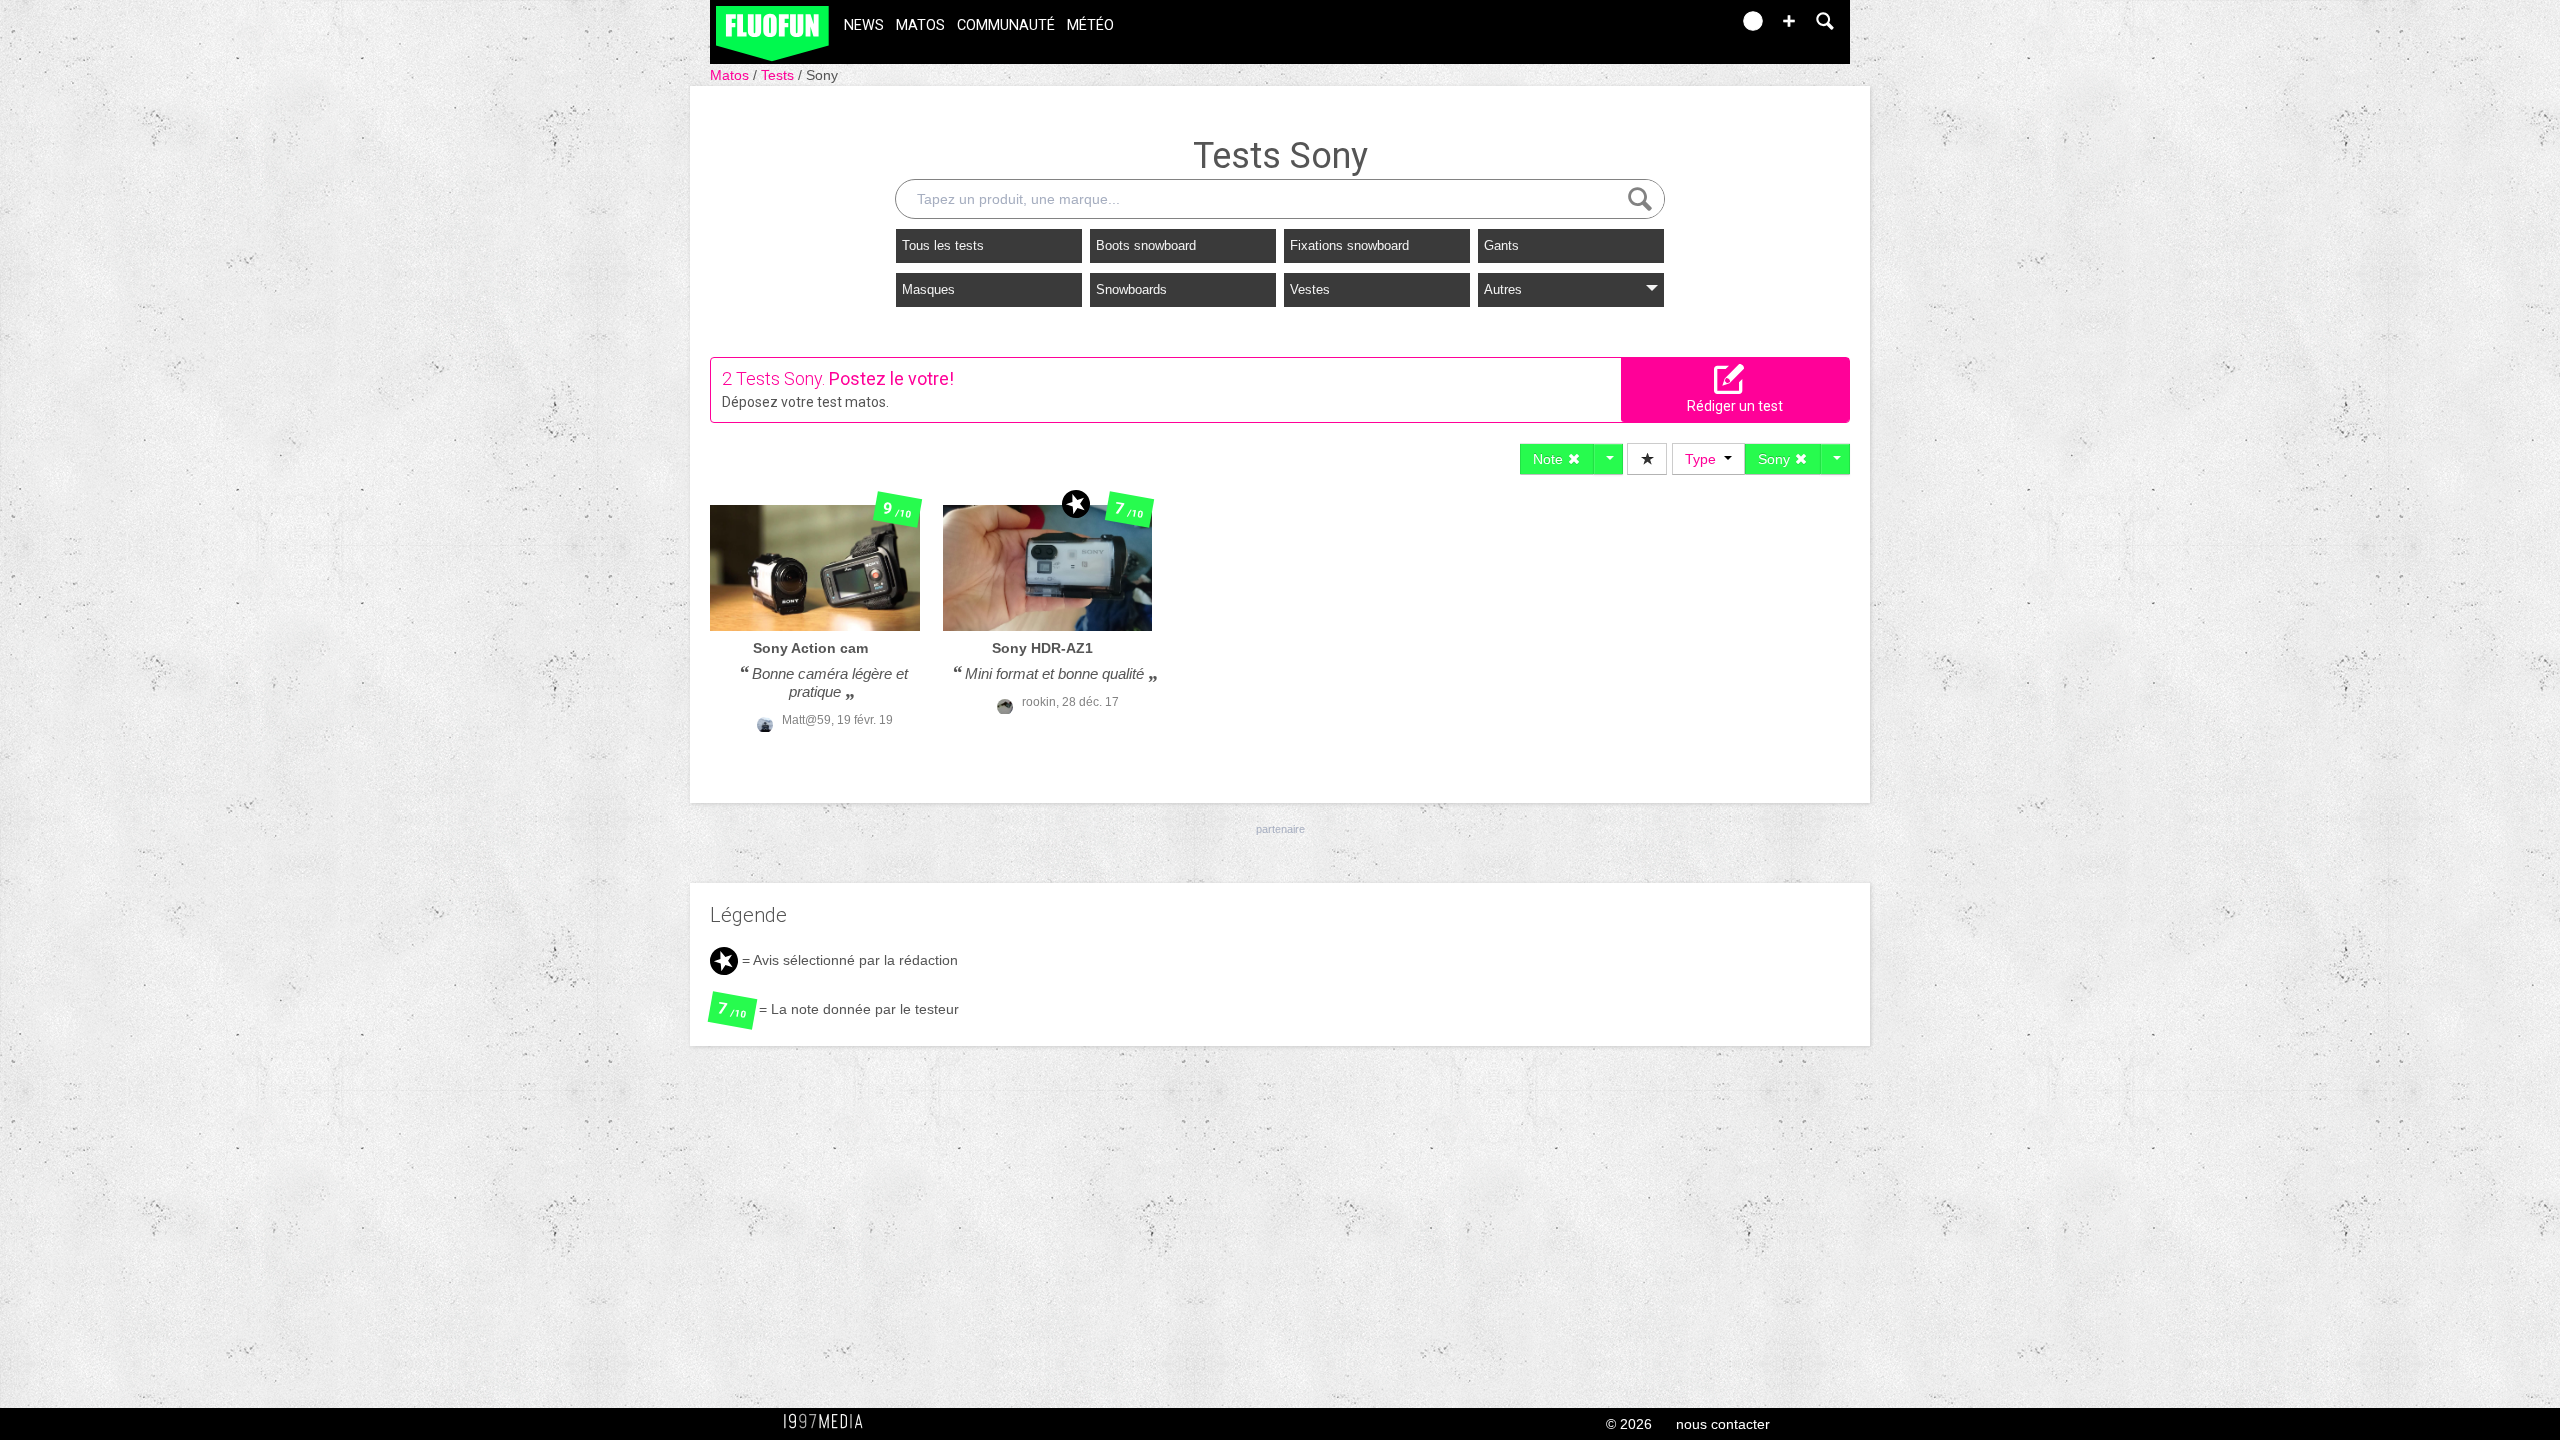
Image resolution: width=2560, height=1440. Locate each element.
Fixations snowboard (1349, 245)
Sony (822, 75)
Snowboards (1131, 289)
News (864, 25)
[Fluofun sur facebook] (1672, 27)
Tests (779, 75)
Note (1550, 459)
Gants (1501, 245)
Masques (928, 289)
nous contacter (1723, 1424)
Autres (1503, 289)
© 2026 (1629, 1424)
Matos (920, 25)
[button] (1789, 21)
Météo (1090, 25)
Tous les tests (943, 245)
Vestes (1310, 289)
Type (1704, 459)
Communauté (1006, 25)
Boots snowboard (1146, 245)
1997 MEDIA (829, 1422)
